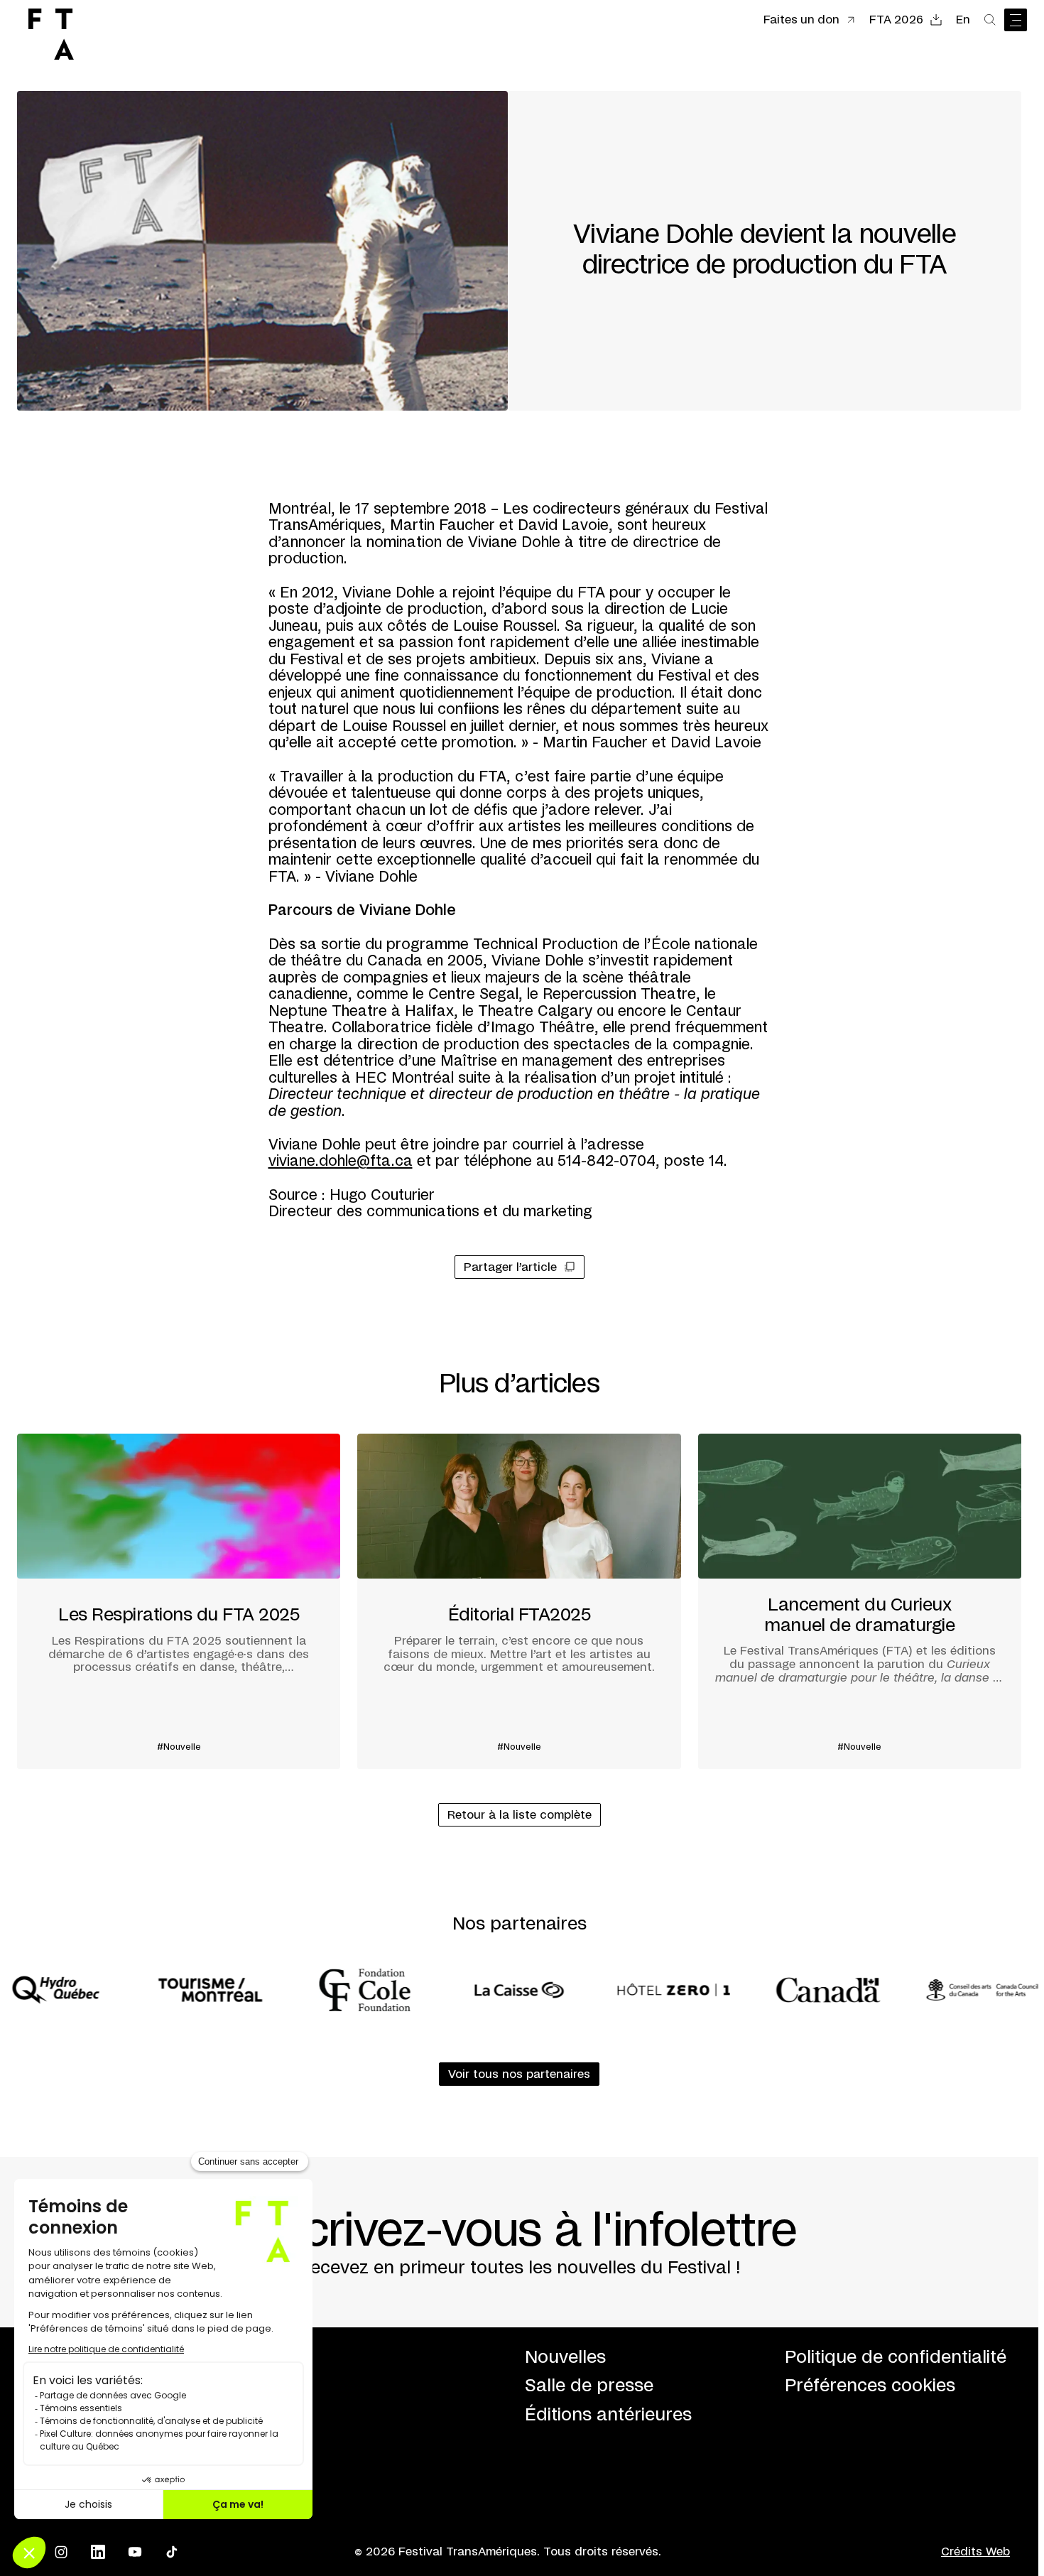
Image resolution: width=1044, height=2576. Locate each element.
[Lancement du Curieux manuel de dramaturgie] (860, 1601)
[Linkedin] (98, 2552)
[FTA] (51, 34)
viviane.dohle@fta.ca (341, 1162)
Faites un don (801, 20)
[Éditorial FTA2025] (519, 1601)
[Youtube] (135, 2552)
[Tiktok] (172, 2552)
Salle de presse (589, 2386)
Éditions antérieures (608, 2415)
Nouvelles (565, 2358)
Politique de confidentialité (896, 2358)
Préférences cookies (870, 2386)
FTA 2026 (896, 20)
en (963, 20)
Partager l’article (510, 1267)
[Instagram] (61, 2552)
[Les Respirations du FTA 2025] (179, 1601)
